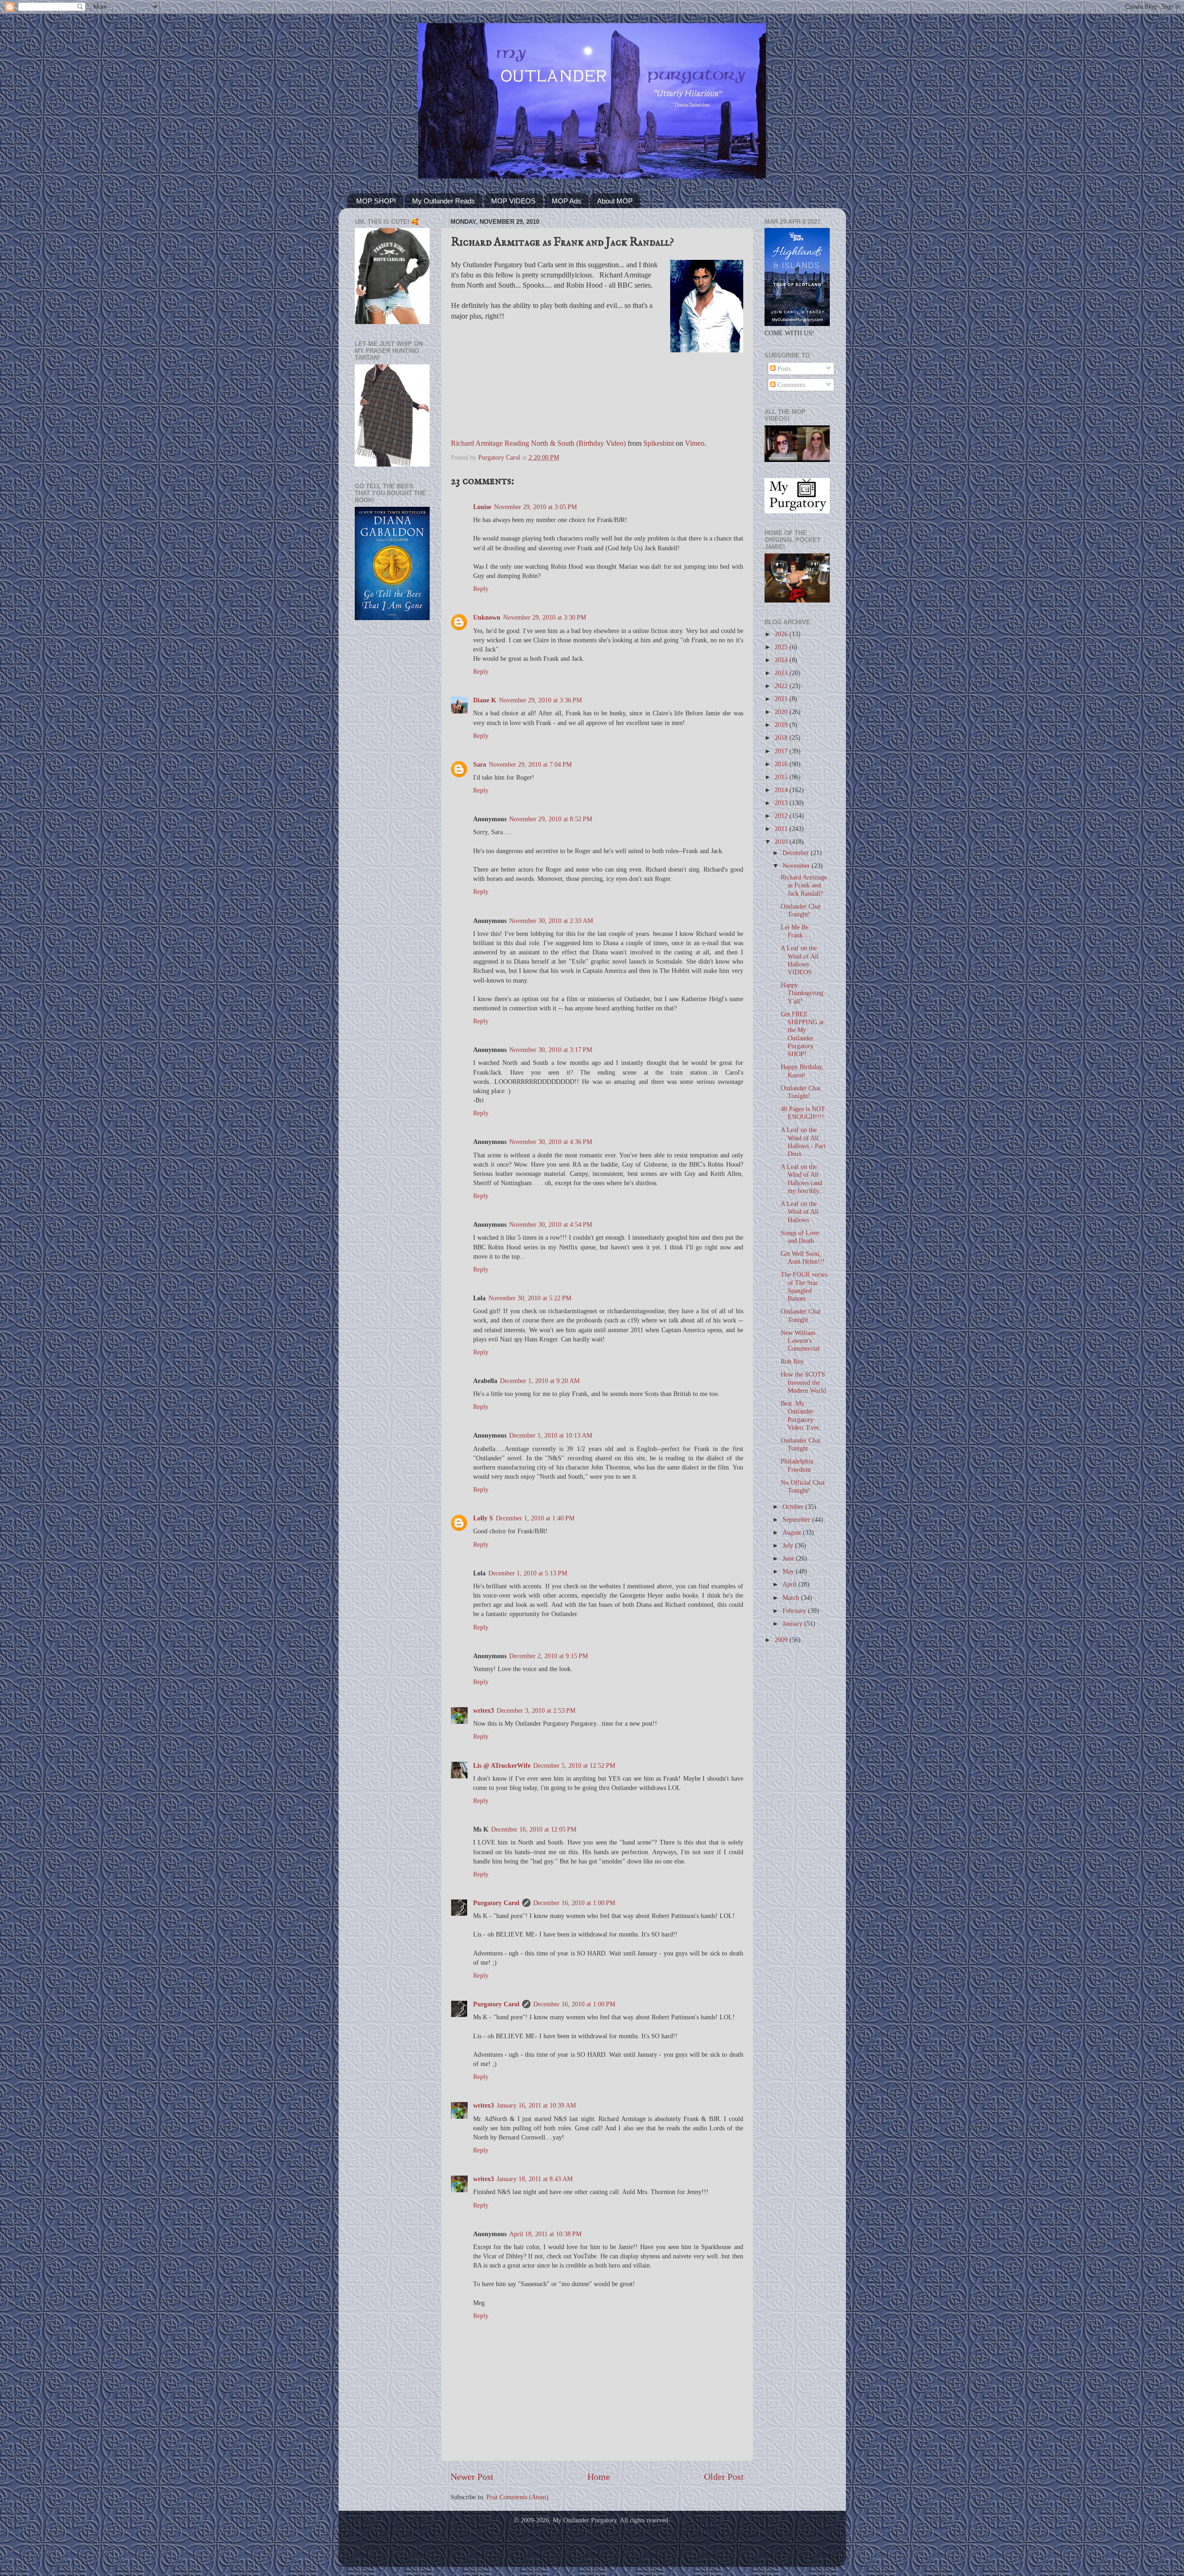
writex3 (484, 1710)
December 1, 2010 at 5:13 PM (528, 1573)
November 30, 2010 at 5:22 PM (530, 1298)
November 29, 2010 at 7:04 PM (530, 764)
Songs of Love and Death (800, 1237)
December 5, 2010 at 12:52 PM (574, 1765)
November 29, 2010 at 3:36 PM (540, 700)
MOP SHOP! (376, 201)
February (795, 1611)
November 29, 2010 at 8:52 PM (551, 819)
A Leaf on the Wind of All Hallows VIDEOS (800, 960)
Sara (480, 764)
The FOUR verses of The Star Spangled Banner (804, 1286)
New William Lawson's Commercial (800, 1341)
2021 (782, 699)
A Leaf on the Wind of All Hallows (800, 1212)
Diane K (485, 700)
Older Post (724, 2477)
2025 (782, 647)
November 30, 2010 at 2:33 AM (551, 921)
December (797, 853)
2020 (782, 712)
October (794, 1506)
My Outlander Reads (444, 201)
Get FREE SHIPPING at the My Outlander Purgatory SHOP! (802, 1034)
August (793, 1532)
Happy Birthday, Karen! (802, 1071)
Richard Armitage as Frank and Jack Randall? (804, 885)
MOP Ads (567, 201)
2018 (782, 738)
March (792, 1598)
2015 (782, 777)
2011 (782, 829)
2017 (782, 751)
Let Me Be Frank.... (795, 931)
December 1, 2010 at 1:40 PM (535, 1518)
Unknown (487, 617)
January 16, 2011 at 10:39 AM (536, 2105)
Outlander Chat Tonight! (801, 910)
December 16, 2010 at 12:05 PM (534, 1829)
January (793, 1623)
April (790, 1584)
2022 (782, 686)
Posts (783, 369)
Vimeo (695, 443)
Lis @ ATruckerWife (502, 1765)
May (789, 1571)
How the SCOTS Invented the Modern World (803, 1382)
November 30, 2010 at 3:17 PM (551, 1050)
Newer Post (472, 2477)
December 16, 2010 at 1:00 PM (574, 1903)
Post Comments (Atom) (518, 2497)
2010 (782, 842)
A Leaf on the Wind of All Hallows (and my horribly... (802, 1179)
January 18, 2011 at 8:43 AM (535, 2179)
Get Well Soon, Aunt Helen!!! (803, 1257)
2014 (782, 790)
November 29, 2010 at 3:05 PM (535, 507)
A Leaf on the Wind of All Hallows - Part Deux (803, 1142)
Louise (482, 507)
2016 (782, 764)
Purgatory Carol (496, 1903)
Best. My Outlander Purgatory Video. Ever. (801, 1415)
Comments (790, 385)
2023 (782, 673)
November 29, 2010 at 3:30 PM (545, 617)
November (797, 866)
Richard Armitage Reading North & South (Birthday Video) (538, 443)
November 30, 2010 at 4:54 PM (551, 1224)
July (789, 1545)
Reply (481, 589)
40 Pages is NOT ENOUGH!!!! (803, 1113)
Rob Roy (792, 1361)
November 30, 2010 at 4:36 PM (551, 1142)
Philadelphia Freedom (797, 1465)
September (797, 1519)
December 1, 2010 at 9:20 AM (540, 1381)
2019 (782, 725)
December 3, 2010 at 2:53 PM (536, 1710)
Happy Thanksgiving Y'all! (802, 993)
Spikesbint (659, 443)
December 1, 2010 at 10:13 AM (551, 1435)
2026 (782, 634)
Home (599, 2477)
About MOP (615, 201)
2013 (782, 803)
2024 (782, 660)
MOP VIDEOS (513, 201)
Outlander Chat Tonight (801, 1315)
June (789, 1558)
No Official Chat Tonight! (803, 1486)
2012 (782, 816)
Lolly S (483, 1518)
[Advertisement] (392, 775)
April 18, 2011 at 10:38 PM (545, 2234)
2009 (782, 1640)
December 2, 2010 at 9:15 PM (549, 1656)
